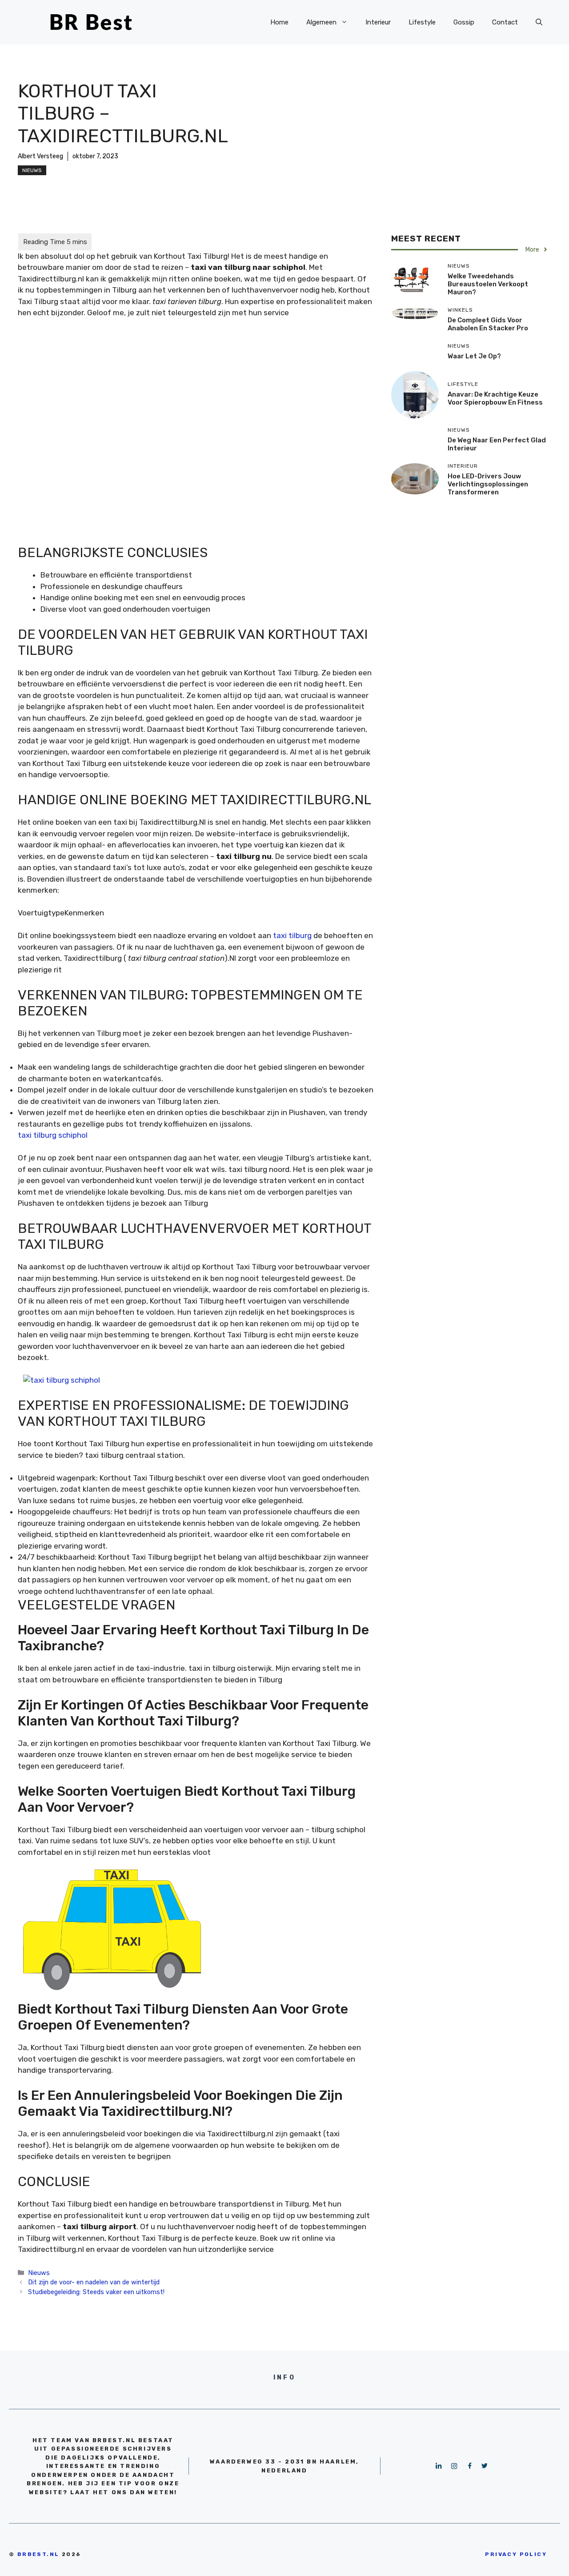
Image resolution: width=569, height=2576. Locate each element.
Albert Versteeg (40, 156)
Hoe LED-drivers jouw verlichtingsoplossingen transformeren (488, 484)
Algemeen (321, 22)
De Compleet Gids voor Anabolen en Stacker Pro (488, 324)
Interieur (378, 22)
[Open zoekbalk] (539, 22)
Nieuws (32, 170)
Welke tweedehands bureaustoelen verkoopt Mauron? (488, 284)
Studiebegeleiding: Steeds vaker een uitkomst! (96, 2292)
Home (279, 22)
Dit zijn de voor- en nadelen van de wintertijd (94, 2282)
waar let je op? (474, 356)
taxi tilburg (292, 935)
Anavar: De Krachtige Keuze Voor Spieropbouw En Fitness (495, 398)
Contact (505, 22)
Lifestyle (422, 22)
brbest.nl (38, 2554)
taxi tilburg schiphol (53, 1135)
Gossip (464, 22)
